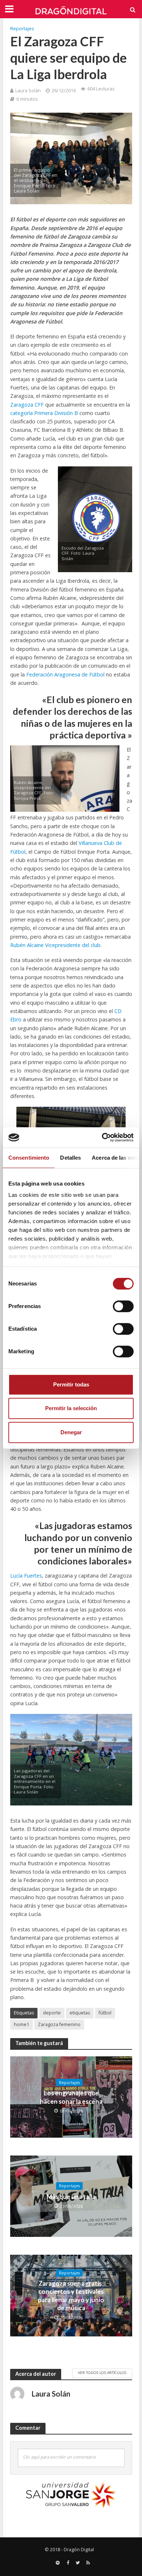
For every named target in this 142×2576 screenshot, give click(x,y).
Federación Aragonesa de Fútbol (65, 674)
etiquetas (80, 2013)
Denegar (71, 1432)
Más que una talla (71, 2197)
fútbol (105, 2013)
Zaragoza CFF (27, 405)
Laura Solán (28, 91)
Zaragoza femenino (59, 2024)
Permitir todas (71, 1384)
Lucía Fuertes (26, 1576)
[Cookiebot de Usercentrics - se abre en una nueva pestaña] (102, 1137)
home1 (21, 2024)
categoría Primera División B (44, 413)
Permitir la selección (71, 1408)
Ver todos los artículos (102, 2373)
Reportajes (22, 29)
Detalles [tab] (70, 1158)
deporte (52, 2013)
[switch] (123, 1306)
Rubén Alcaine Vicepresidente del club (55, 945)
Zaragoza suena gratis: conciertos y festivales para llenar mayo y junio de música (71, 2296)
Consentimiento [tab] (29, 1158)
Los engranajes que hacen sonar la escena (71, 2097)
